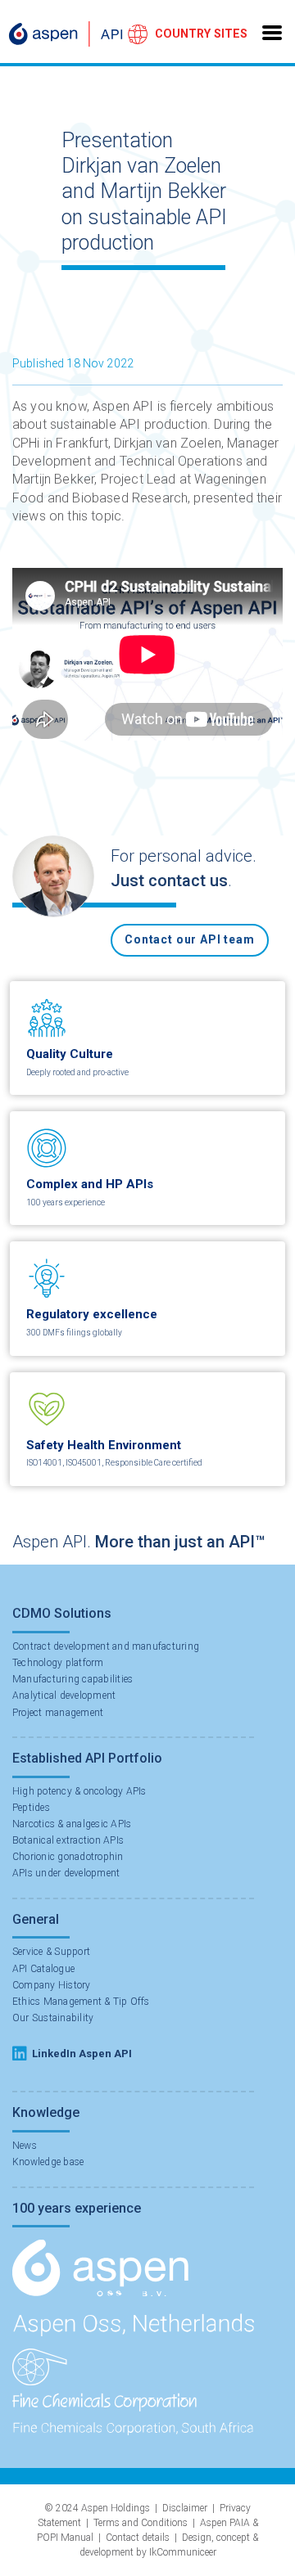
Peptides (31, 1808)
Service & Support (51, 1952)
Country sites (201, 34)
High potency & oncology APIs (79, 1791)
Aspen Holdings (116, 2508)
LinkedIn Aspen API (82, 2054)
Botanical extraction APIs (68, 1840)
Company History (52, 1985)
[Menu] (272, 31)
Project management (58, 1713)
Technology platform (58, 1663)
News (25, 2146)
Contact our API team (190, 939)
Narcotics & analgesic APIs (72, 1824)
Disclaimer (185, 2508)
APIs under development (66, 1873)
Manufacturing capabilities (73, 1679)
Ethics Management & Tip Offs (81, 2002)
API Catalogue (43, 1969)
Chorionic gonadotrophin (68, 1857)
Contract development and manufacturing (106, 1646)
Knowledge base (48, 2162)
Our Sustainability (53, 2018)
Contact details (138, 2538)
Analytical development (64, 1696)
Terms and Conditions (141, 2523)
